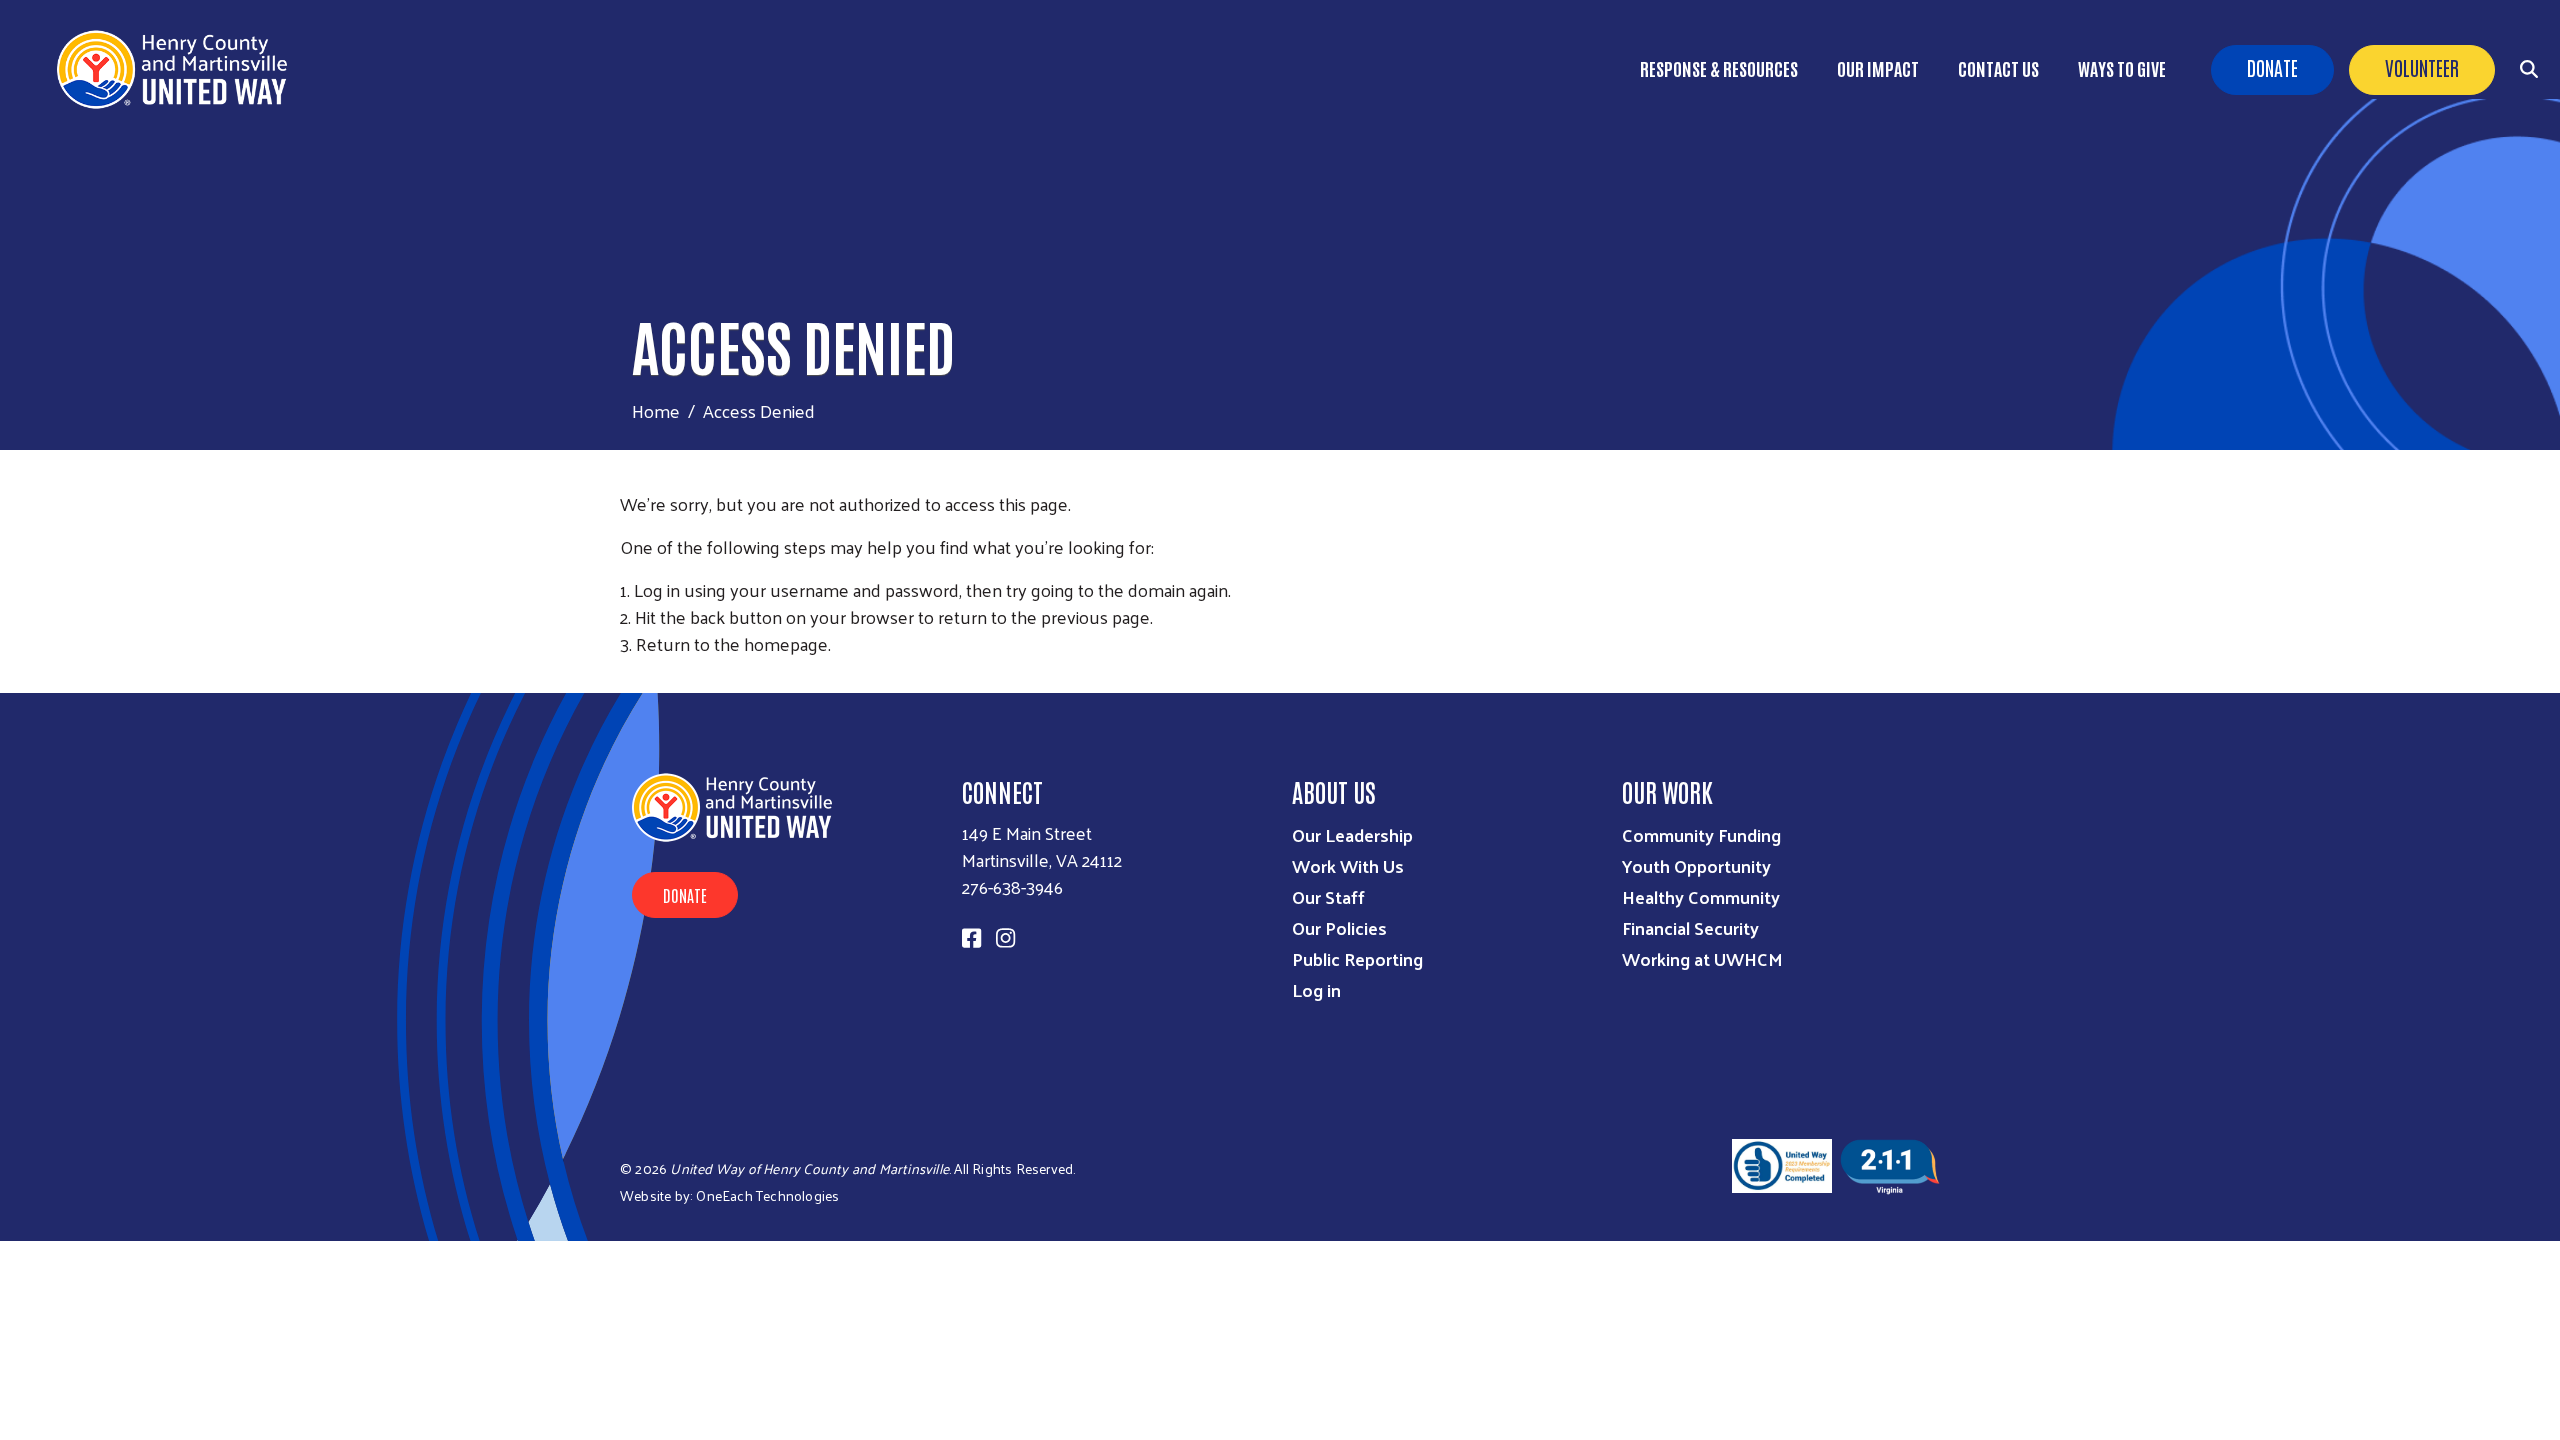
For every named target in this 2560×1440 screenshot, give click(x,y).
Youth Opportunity (1696, 865)
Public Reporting (1357, 958)
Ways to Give (2122, 68)
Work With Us (1348, 865)
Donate (2272, 67)
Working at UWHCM (1702, 958)
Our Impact (1878, 68)
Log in (1316, 989)
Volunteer (2422, 67)
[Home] (180, 69)
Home (656, 410)
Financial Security (1690, 927)
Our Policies (1339, 927)
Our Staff (1328, 896)
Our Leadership (1352, 834)
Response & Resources (1719, 68)
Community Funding (1701, 834)
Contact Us (1998, 68)
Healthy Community (1701, 896)
